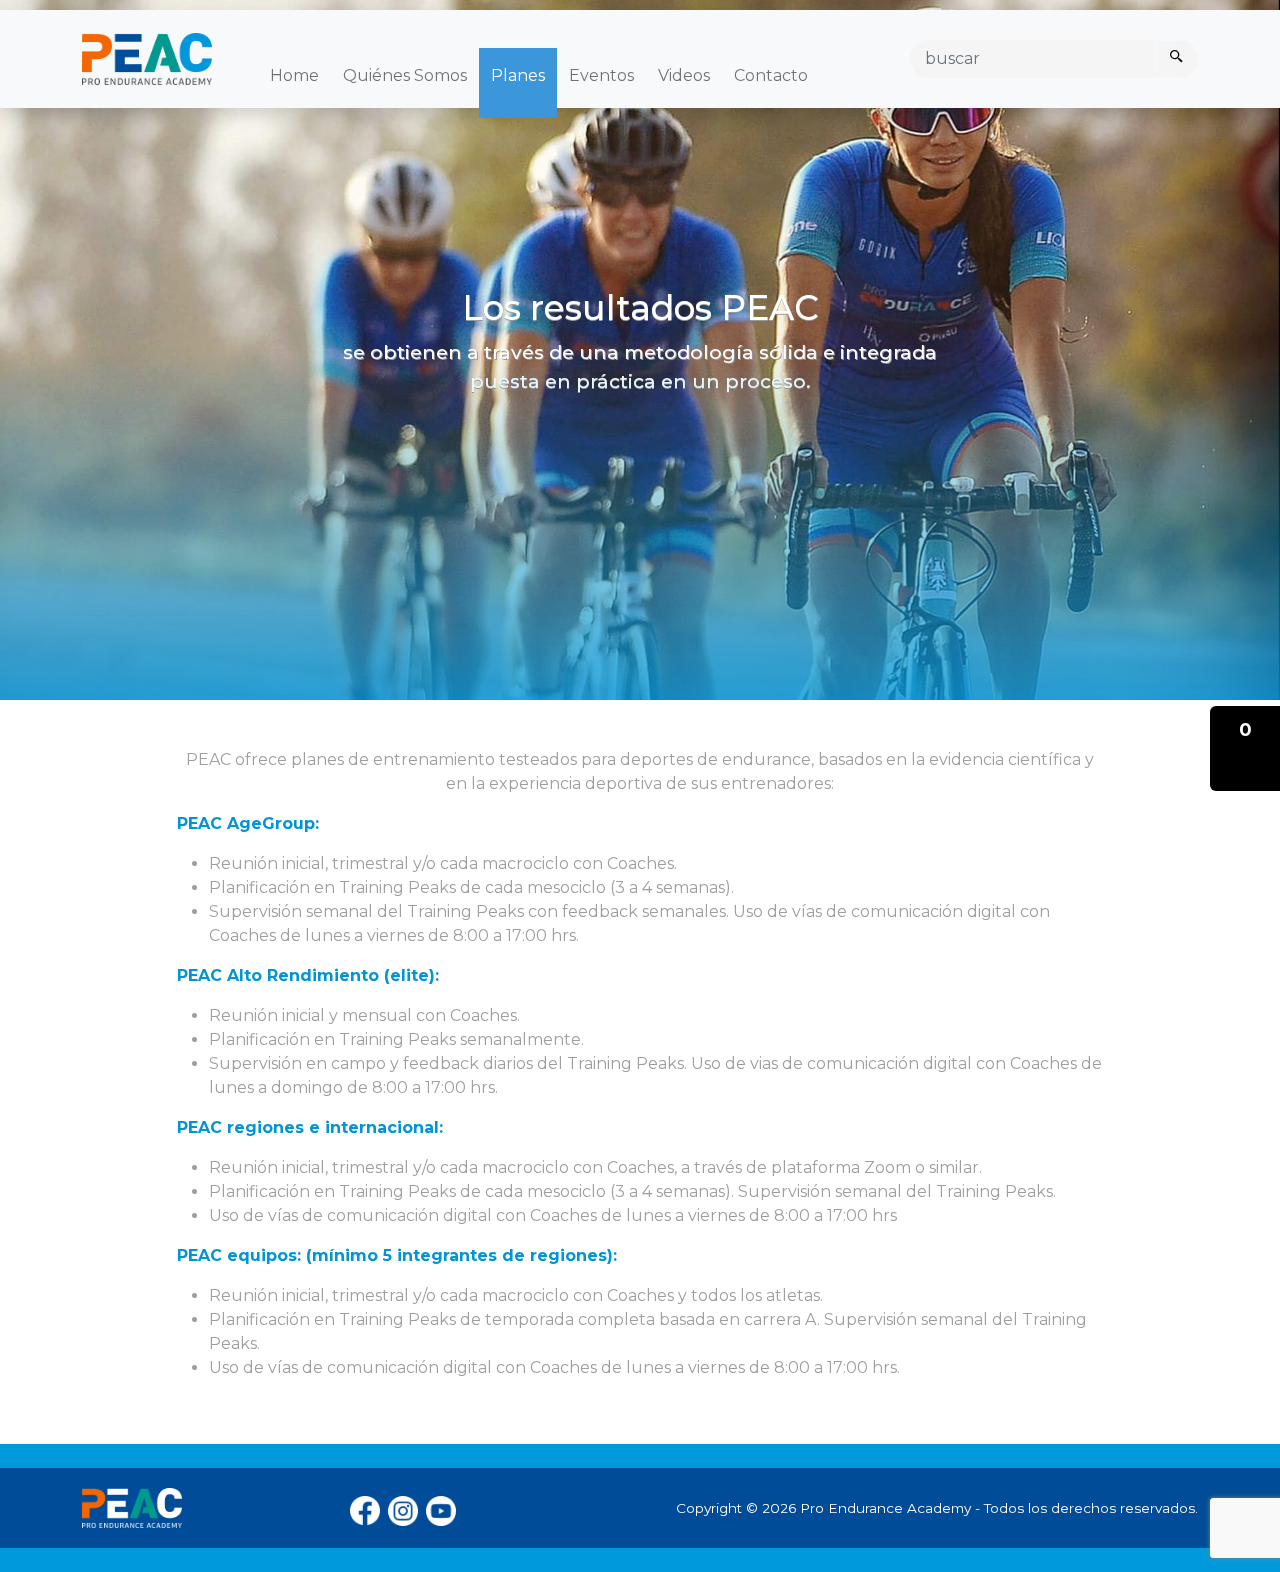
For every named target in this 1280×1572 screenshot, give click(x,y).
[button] (1245, 748)
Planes (518, 75)
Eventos (601, 75)
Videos (684, 75)
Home (294, 75)
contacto (771, 75)
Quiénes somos (405, 75)
